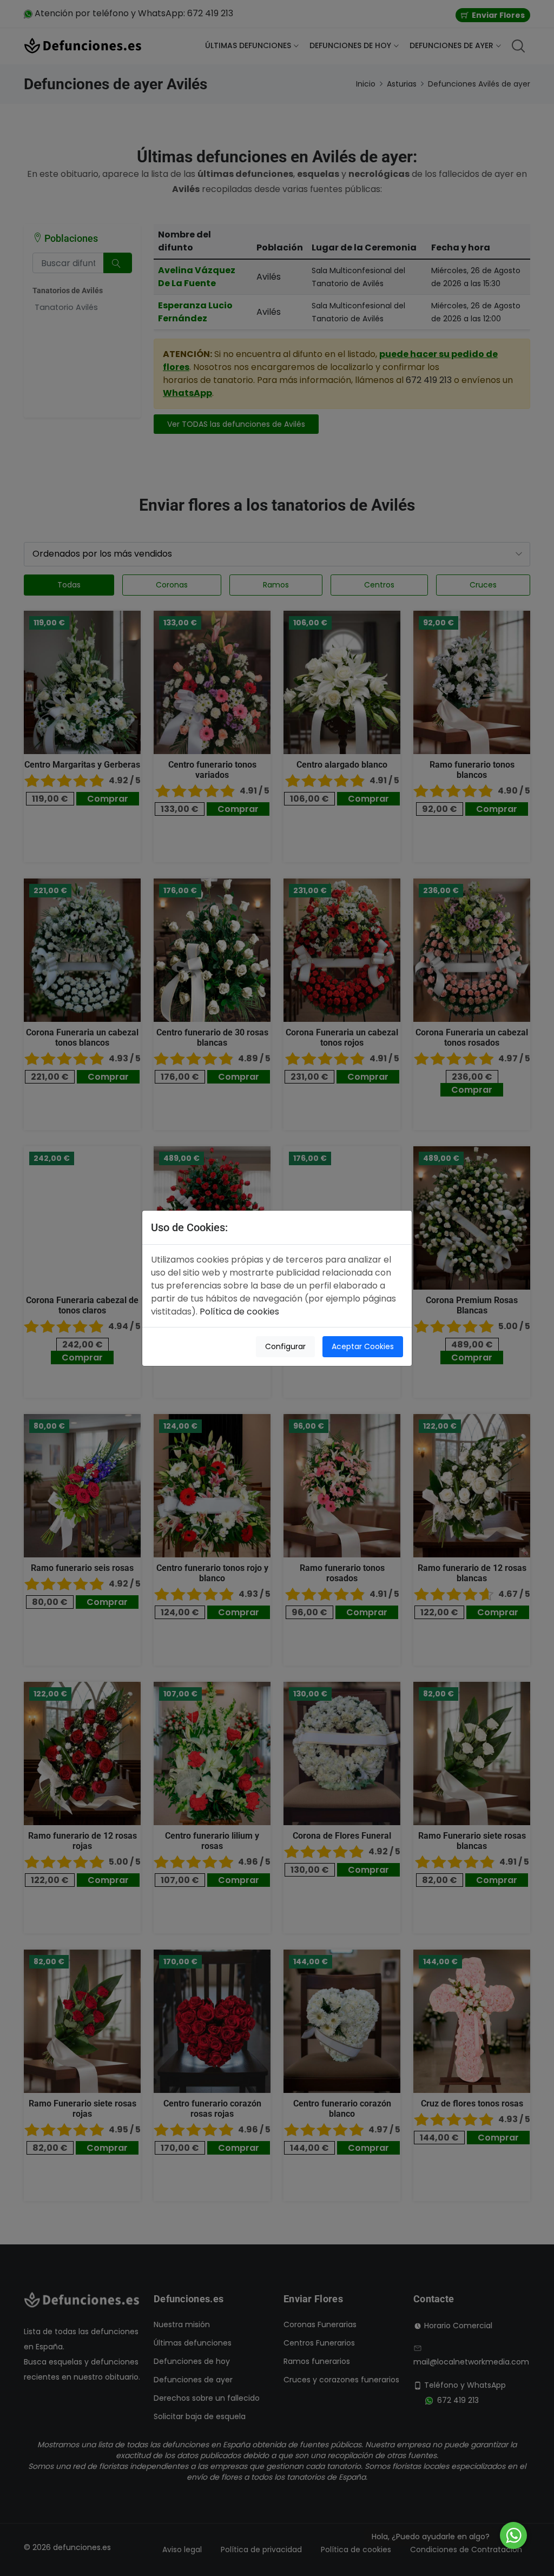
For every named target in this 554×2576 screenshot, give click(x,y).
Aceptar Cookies (363, 1346)
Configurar (285, 1346)
